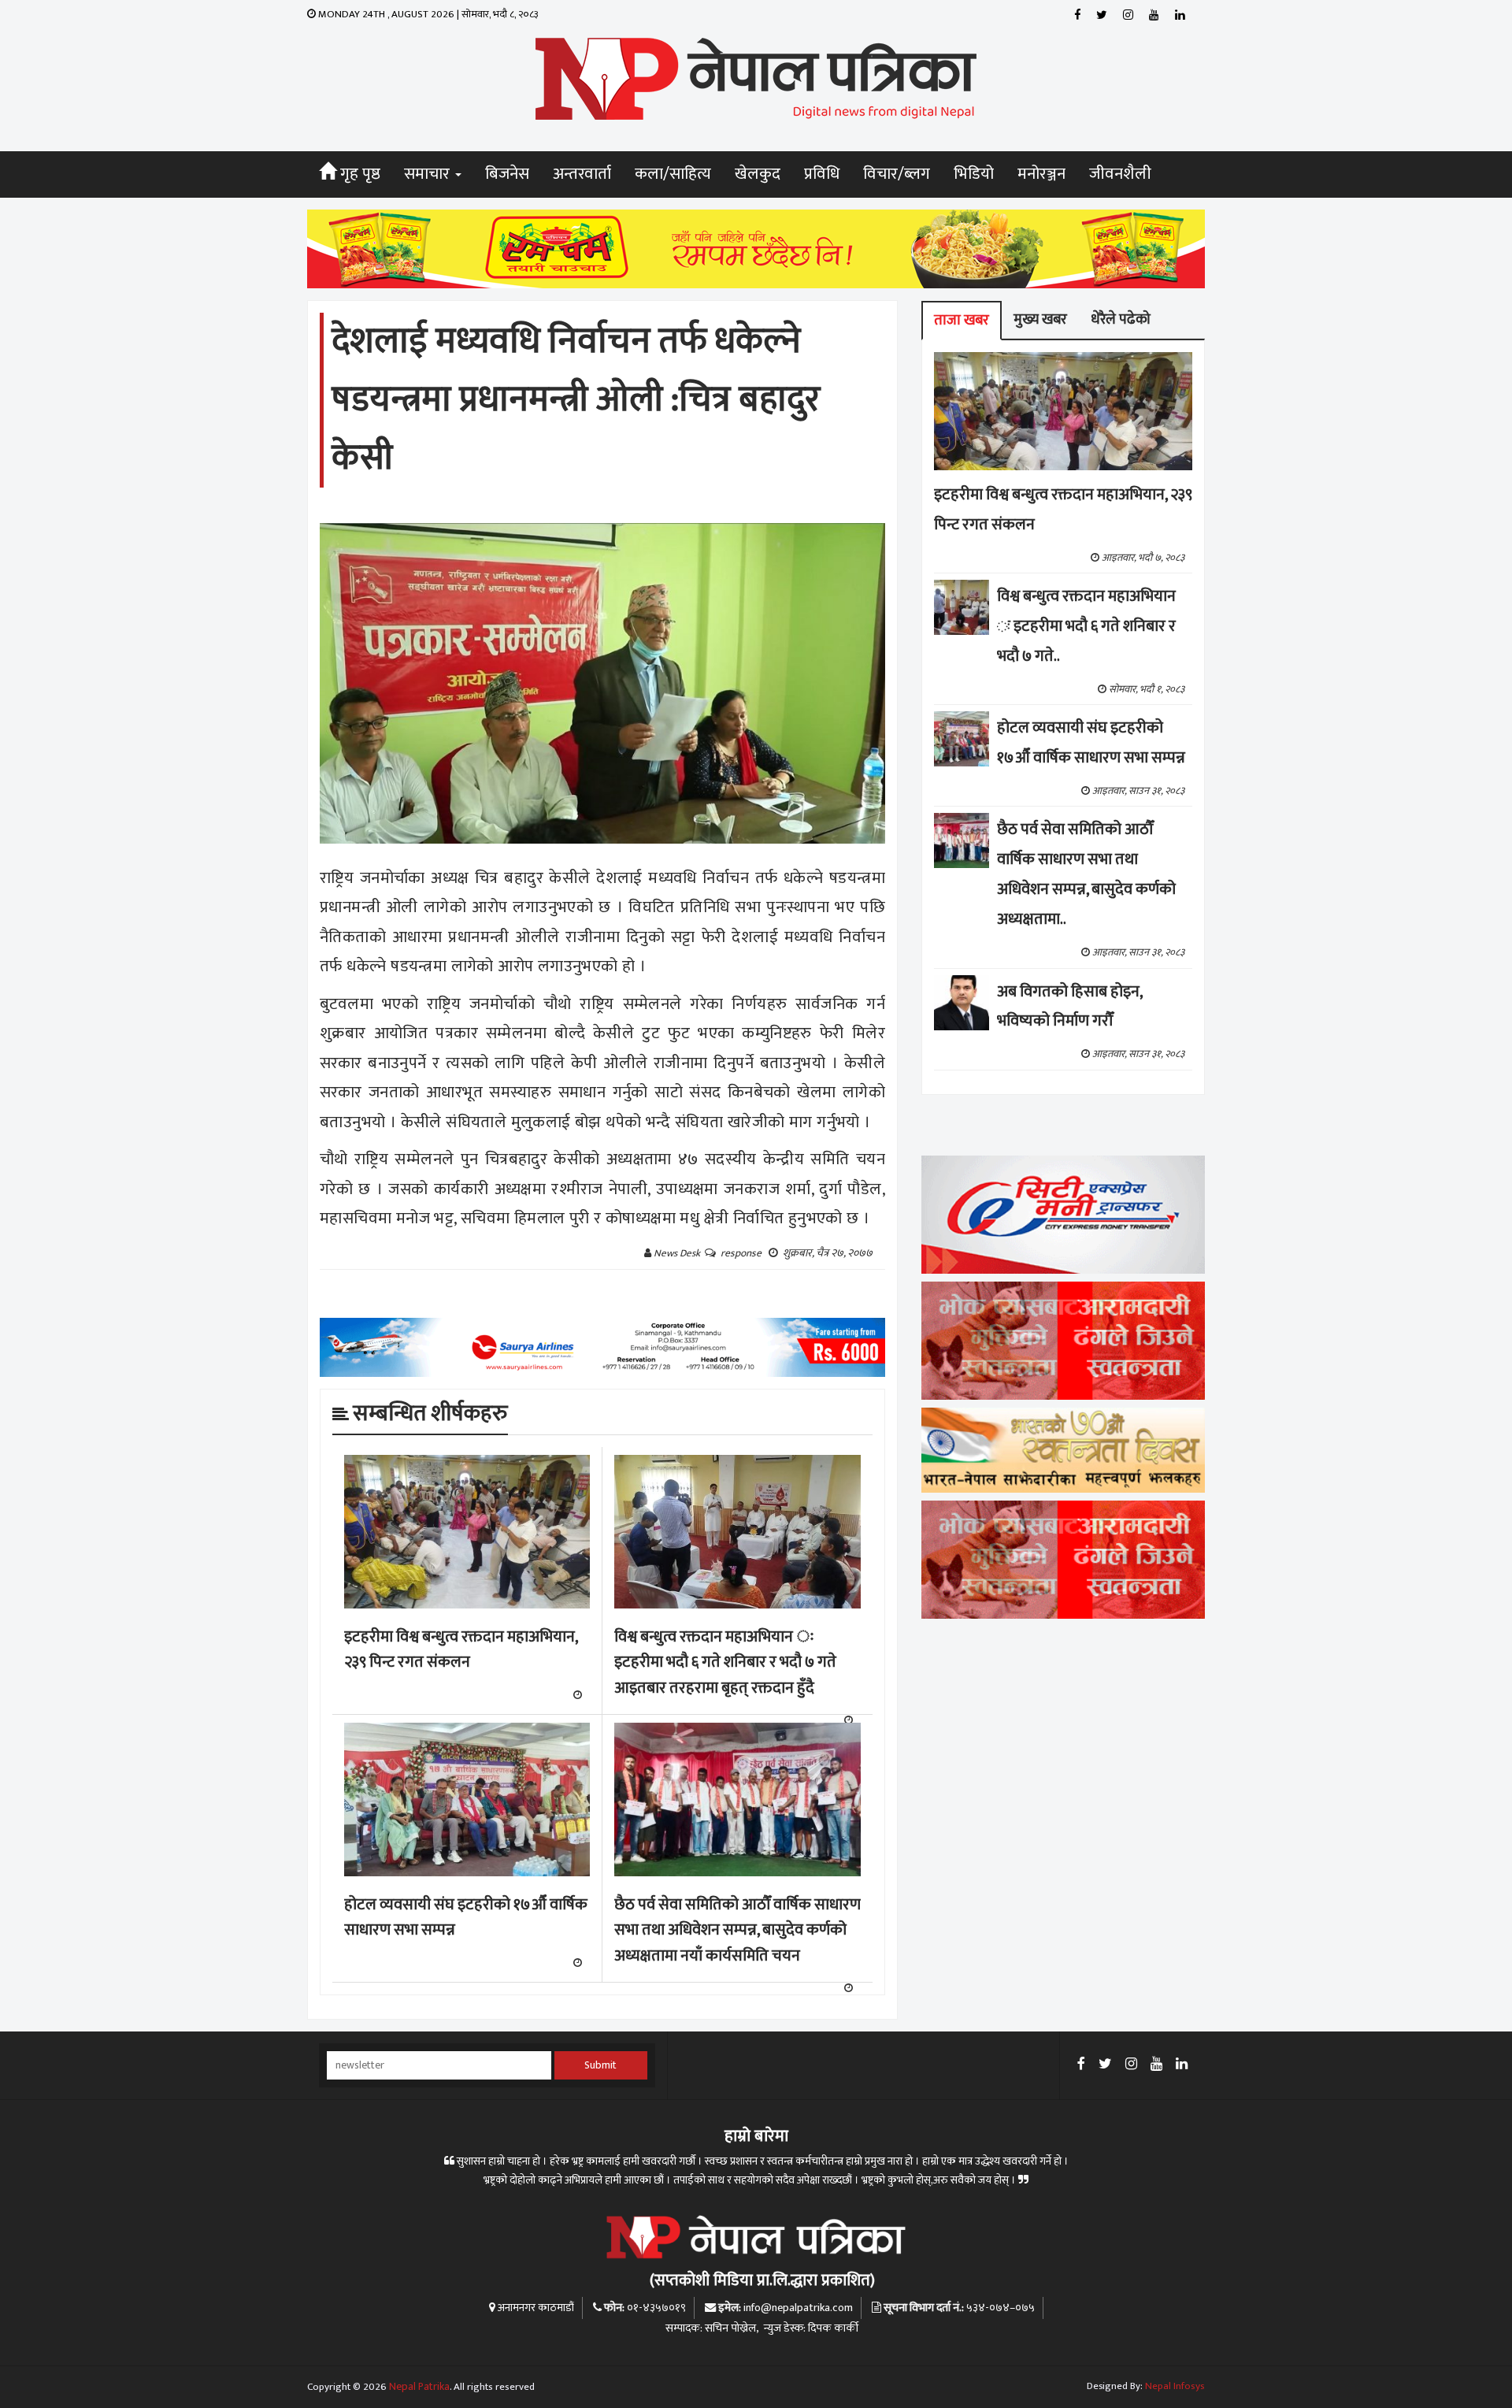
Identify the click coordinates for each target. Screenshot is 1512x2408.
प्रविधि (822, 174)
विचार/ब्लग (897, 174)
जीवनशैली (1120, 174)
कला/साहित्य (673, 174)
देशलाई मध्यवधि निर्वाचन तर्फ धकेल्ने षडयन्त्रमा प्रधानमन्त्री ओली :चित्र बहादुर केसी (576, 400)
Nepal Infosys (1175, 2386)
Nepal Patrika (419, 2387)
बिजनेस (507, 174)
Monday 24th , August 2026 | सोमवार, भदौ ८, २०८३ (427, 14)
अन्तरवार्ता (582, 174)
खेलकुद (758, 174)
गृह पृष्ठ (358, 174)
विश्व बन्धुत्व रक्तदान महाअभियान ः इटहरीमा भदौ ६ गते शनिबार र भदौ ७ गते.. (1086, 626)
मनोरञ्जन (1041, 174)
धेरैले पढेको (1121, 319)
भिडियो (974, 174)
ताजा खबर (962, 320)
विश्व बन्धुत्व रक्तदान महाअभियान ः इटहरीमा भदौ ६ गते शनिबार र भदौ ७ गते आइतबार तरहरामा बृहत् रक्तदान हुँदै (725, 1662)
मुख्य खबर (1040, 319)
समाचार (429, 174)
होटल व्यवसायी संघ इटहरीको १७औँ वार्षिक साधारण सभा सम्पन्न (466, 1918)
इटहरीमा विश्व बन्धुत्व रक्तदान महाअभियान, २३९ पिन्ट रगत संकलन (461, 1650)
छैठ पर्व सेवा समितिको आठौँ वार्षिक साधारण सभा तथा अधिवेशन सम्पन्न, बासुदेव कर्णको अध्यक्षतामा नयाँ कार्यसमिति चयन (737, 1930)
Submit (600, 2065)
